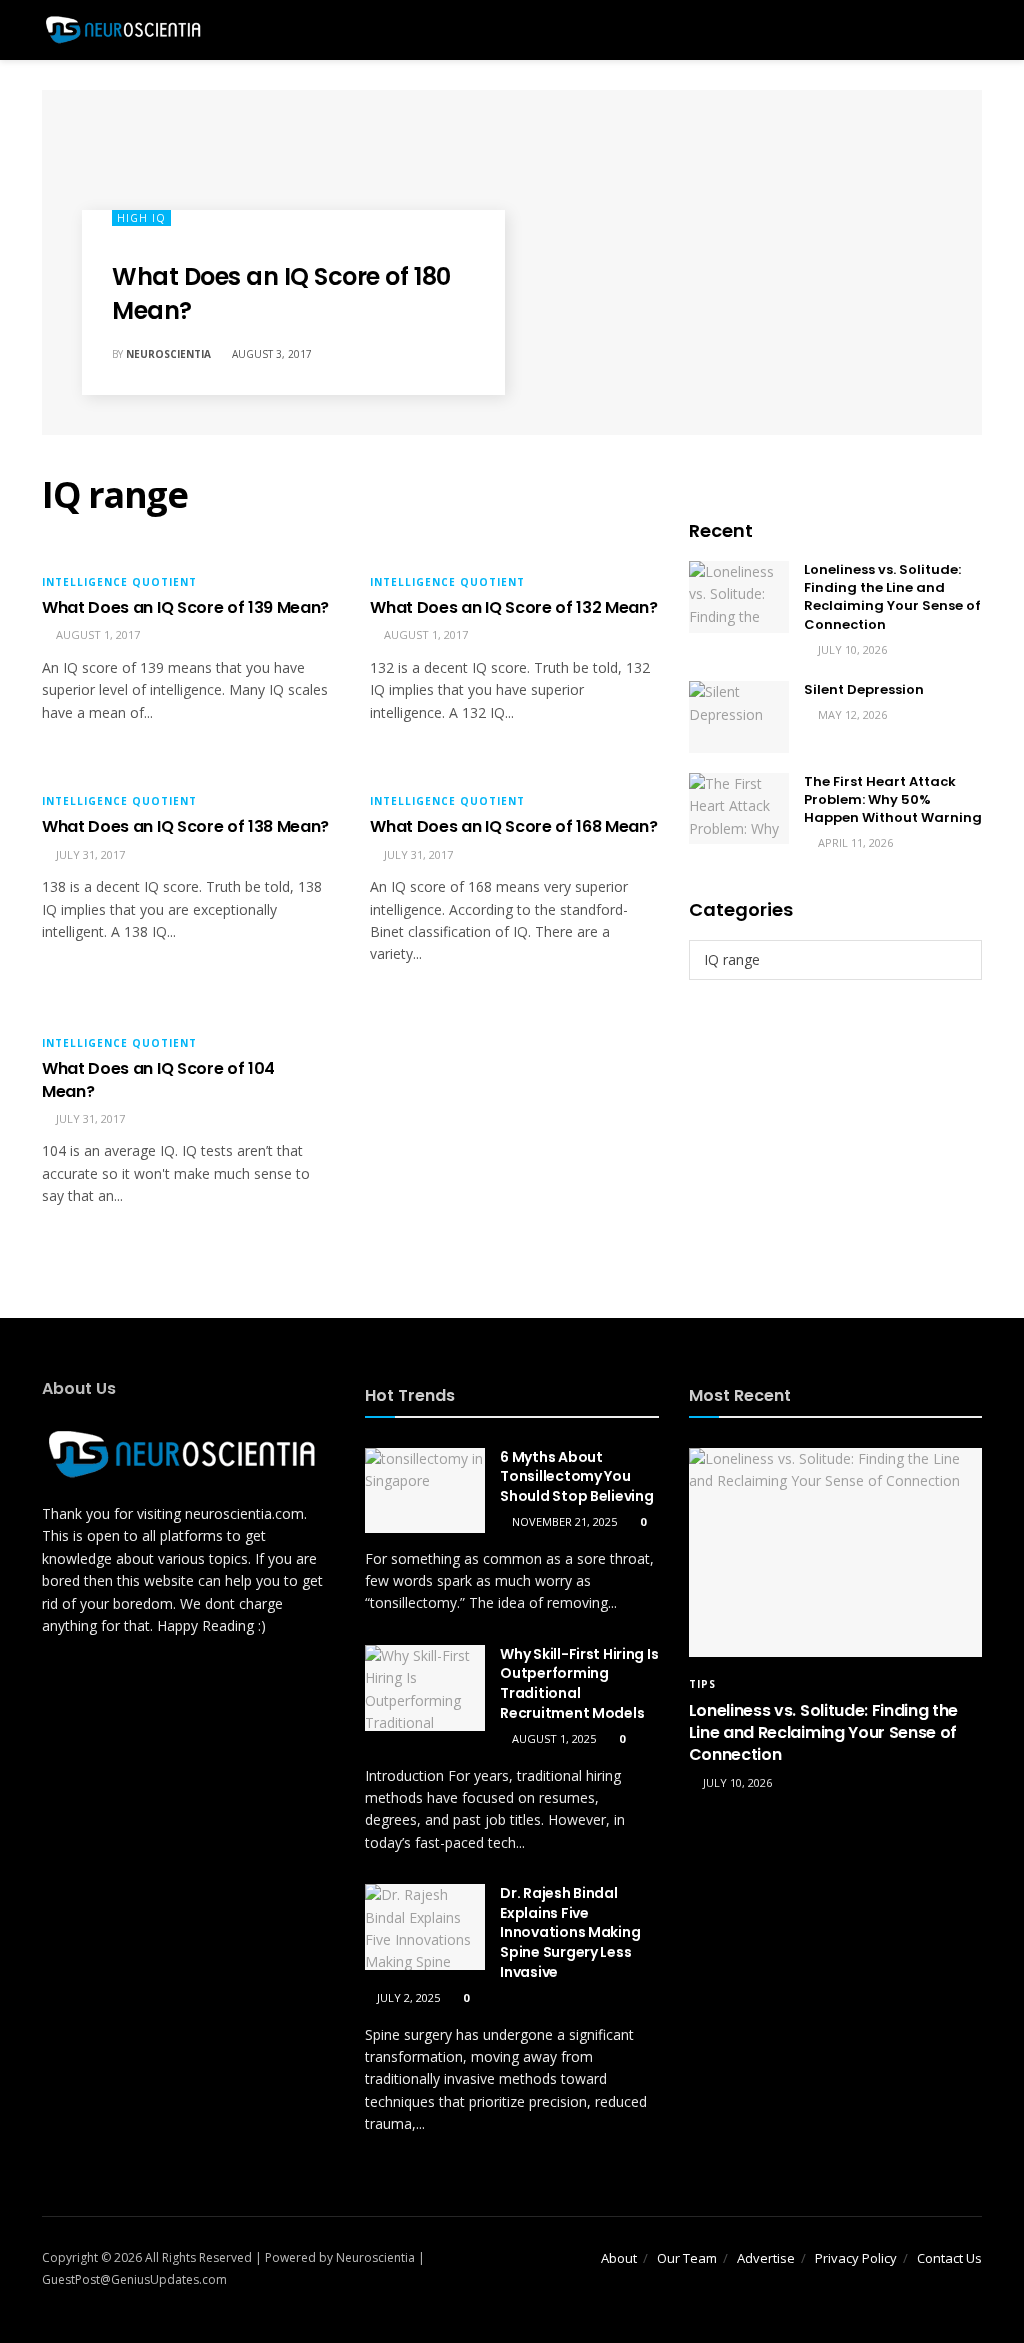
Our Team (687, 2258)
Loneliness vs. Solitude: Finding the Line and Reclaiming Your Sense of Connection (892, 597)
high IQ (141, 218)
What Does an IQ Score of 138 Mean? (185, 826)
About (619, 2258)
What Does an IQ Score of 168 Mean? (513, 826)
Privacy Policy (856, 2258)
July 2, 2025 (407, 1997)
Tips (702, 1684)
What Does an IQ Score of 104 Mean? (158, 1079)
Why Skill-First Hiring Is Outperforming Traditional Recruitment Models (579, 1683)
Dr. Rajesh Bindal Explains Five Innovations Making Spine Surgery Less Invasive (570, 1932)
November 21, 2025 (563, 1521)
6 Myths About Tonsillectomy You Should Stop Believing (576, 1476)
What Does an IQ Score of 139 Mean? (185, 607)
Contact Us (949, 2258)
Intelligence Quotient (119, 582)
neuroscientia (168, 354)
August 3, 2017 (270, 354)
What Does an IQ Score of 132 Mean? (513, 607)
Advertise (766, 2258)
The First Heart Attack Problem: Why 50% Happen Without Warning (893, 799)
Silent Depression (864, 689)
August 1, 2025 (552, 1738)
